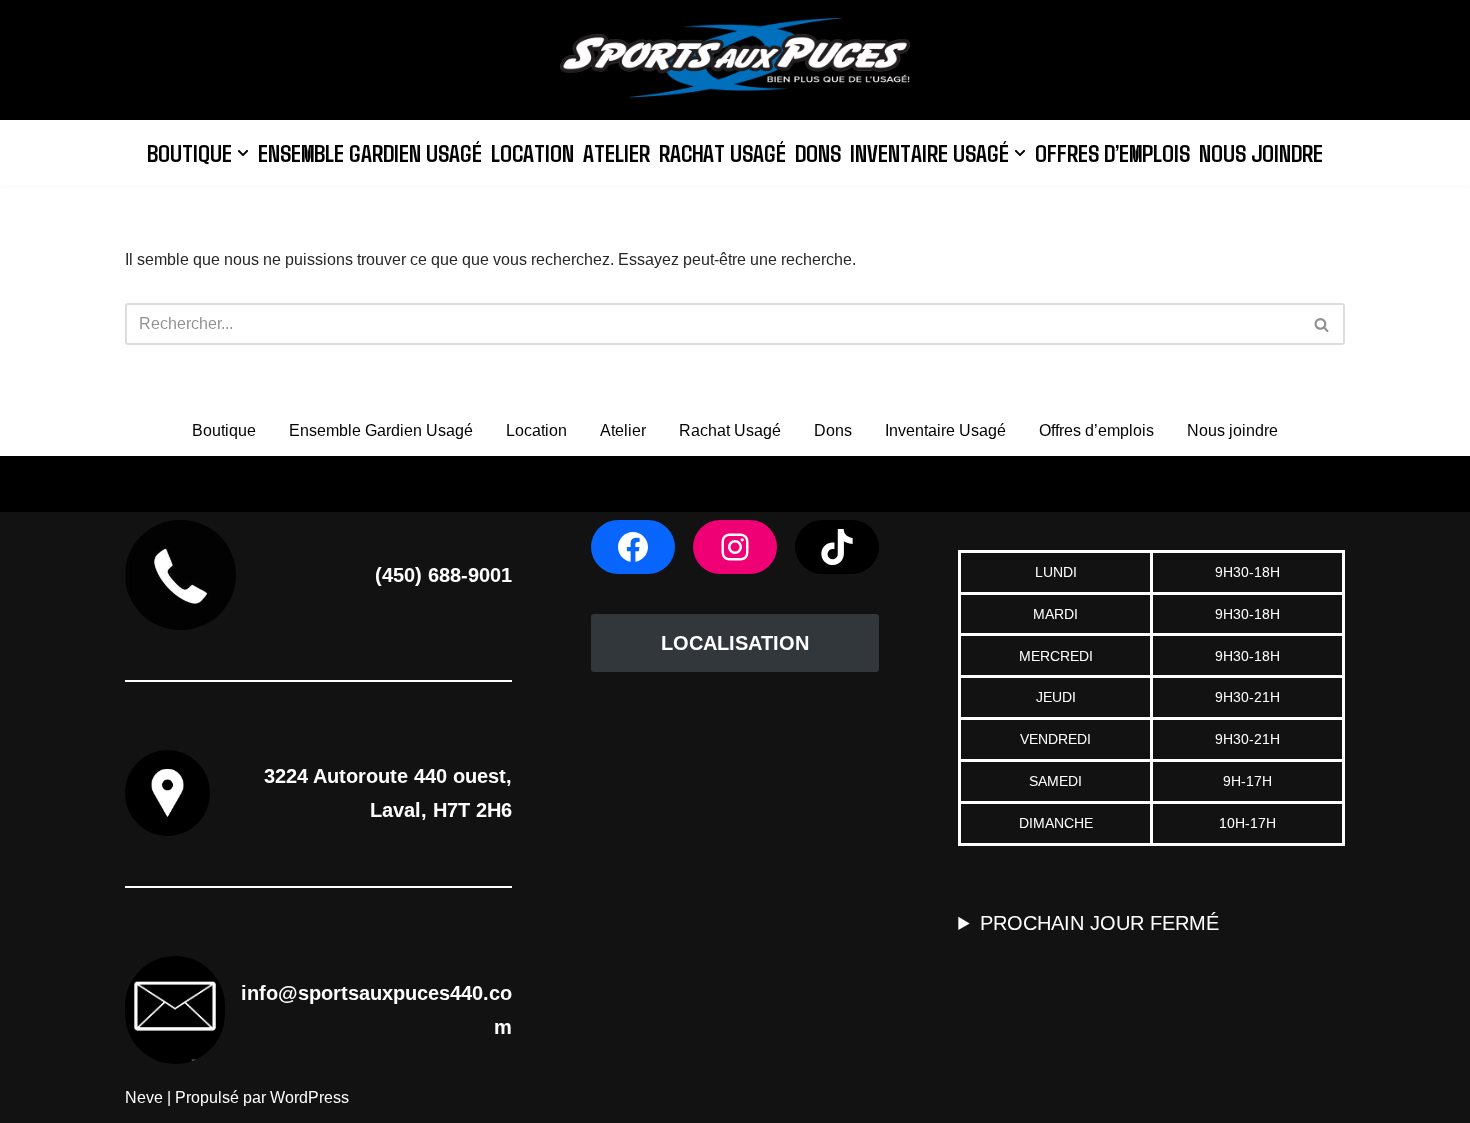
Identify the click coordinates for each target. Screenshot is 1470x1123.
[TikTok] (837, 547)
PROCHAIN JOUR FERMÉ (1099, 923)
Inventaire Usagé (945, 430)
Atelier (616, 152)
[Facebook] (633, 547)
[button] (243, 153)
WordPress (309, 1097)
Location (532, 152)
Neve (144, 1097)
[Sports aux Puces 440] (735, 60)
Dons (818, 152)
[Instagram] (735, 547)
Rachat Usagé (722, 152)
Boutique (224, 430)
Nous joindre (1261, 152)
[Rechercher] (1322, 324)
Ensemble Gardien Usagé (370, 152)
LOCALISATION (735, 643)
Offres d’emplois (1112, 152)
